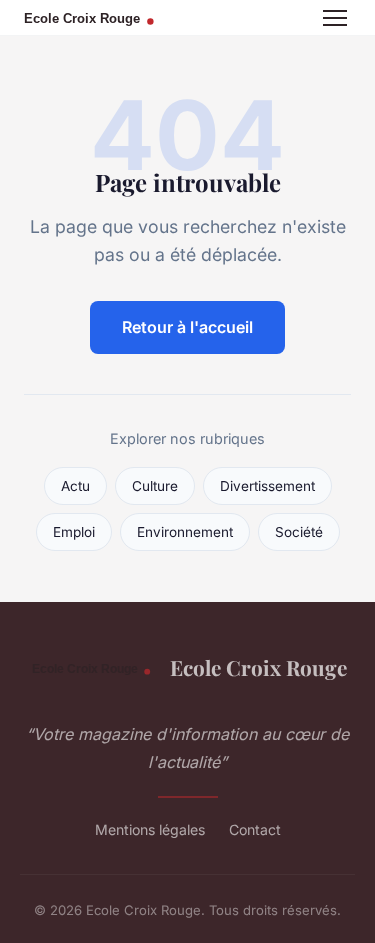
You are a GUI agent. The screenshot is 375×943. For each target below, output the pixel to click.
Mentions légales (150, 829)
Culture (155, 486)
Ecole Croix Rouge (258, 667)
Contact (255, 829)
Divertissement (267, 486)
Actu (75, 486)
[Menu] (335, 18)
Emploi (74, 532)
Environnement (185, 532)
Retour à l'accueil (187, 327)
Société (299, 532)
